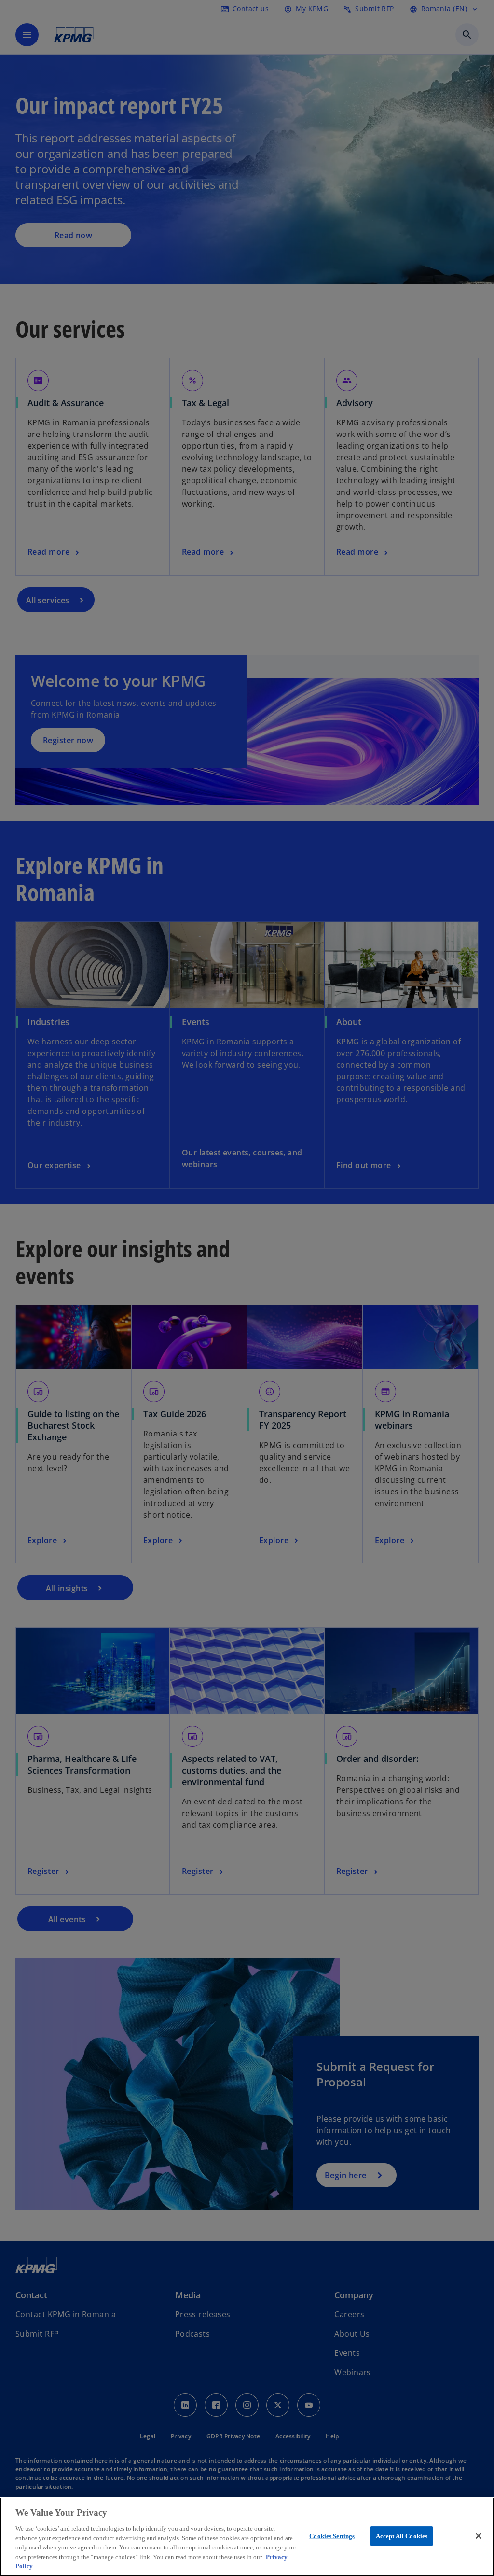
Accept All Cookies (402, 2536)
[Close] (479, 2536)
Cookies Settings (332, 2536)
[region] (247, 2537)
